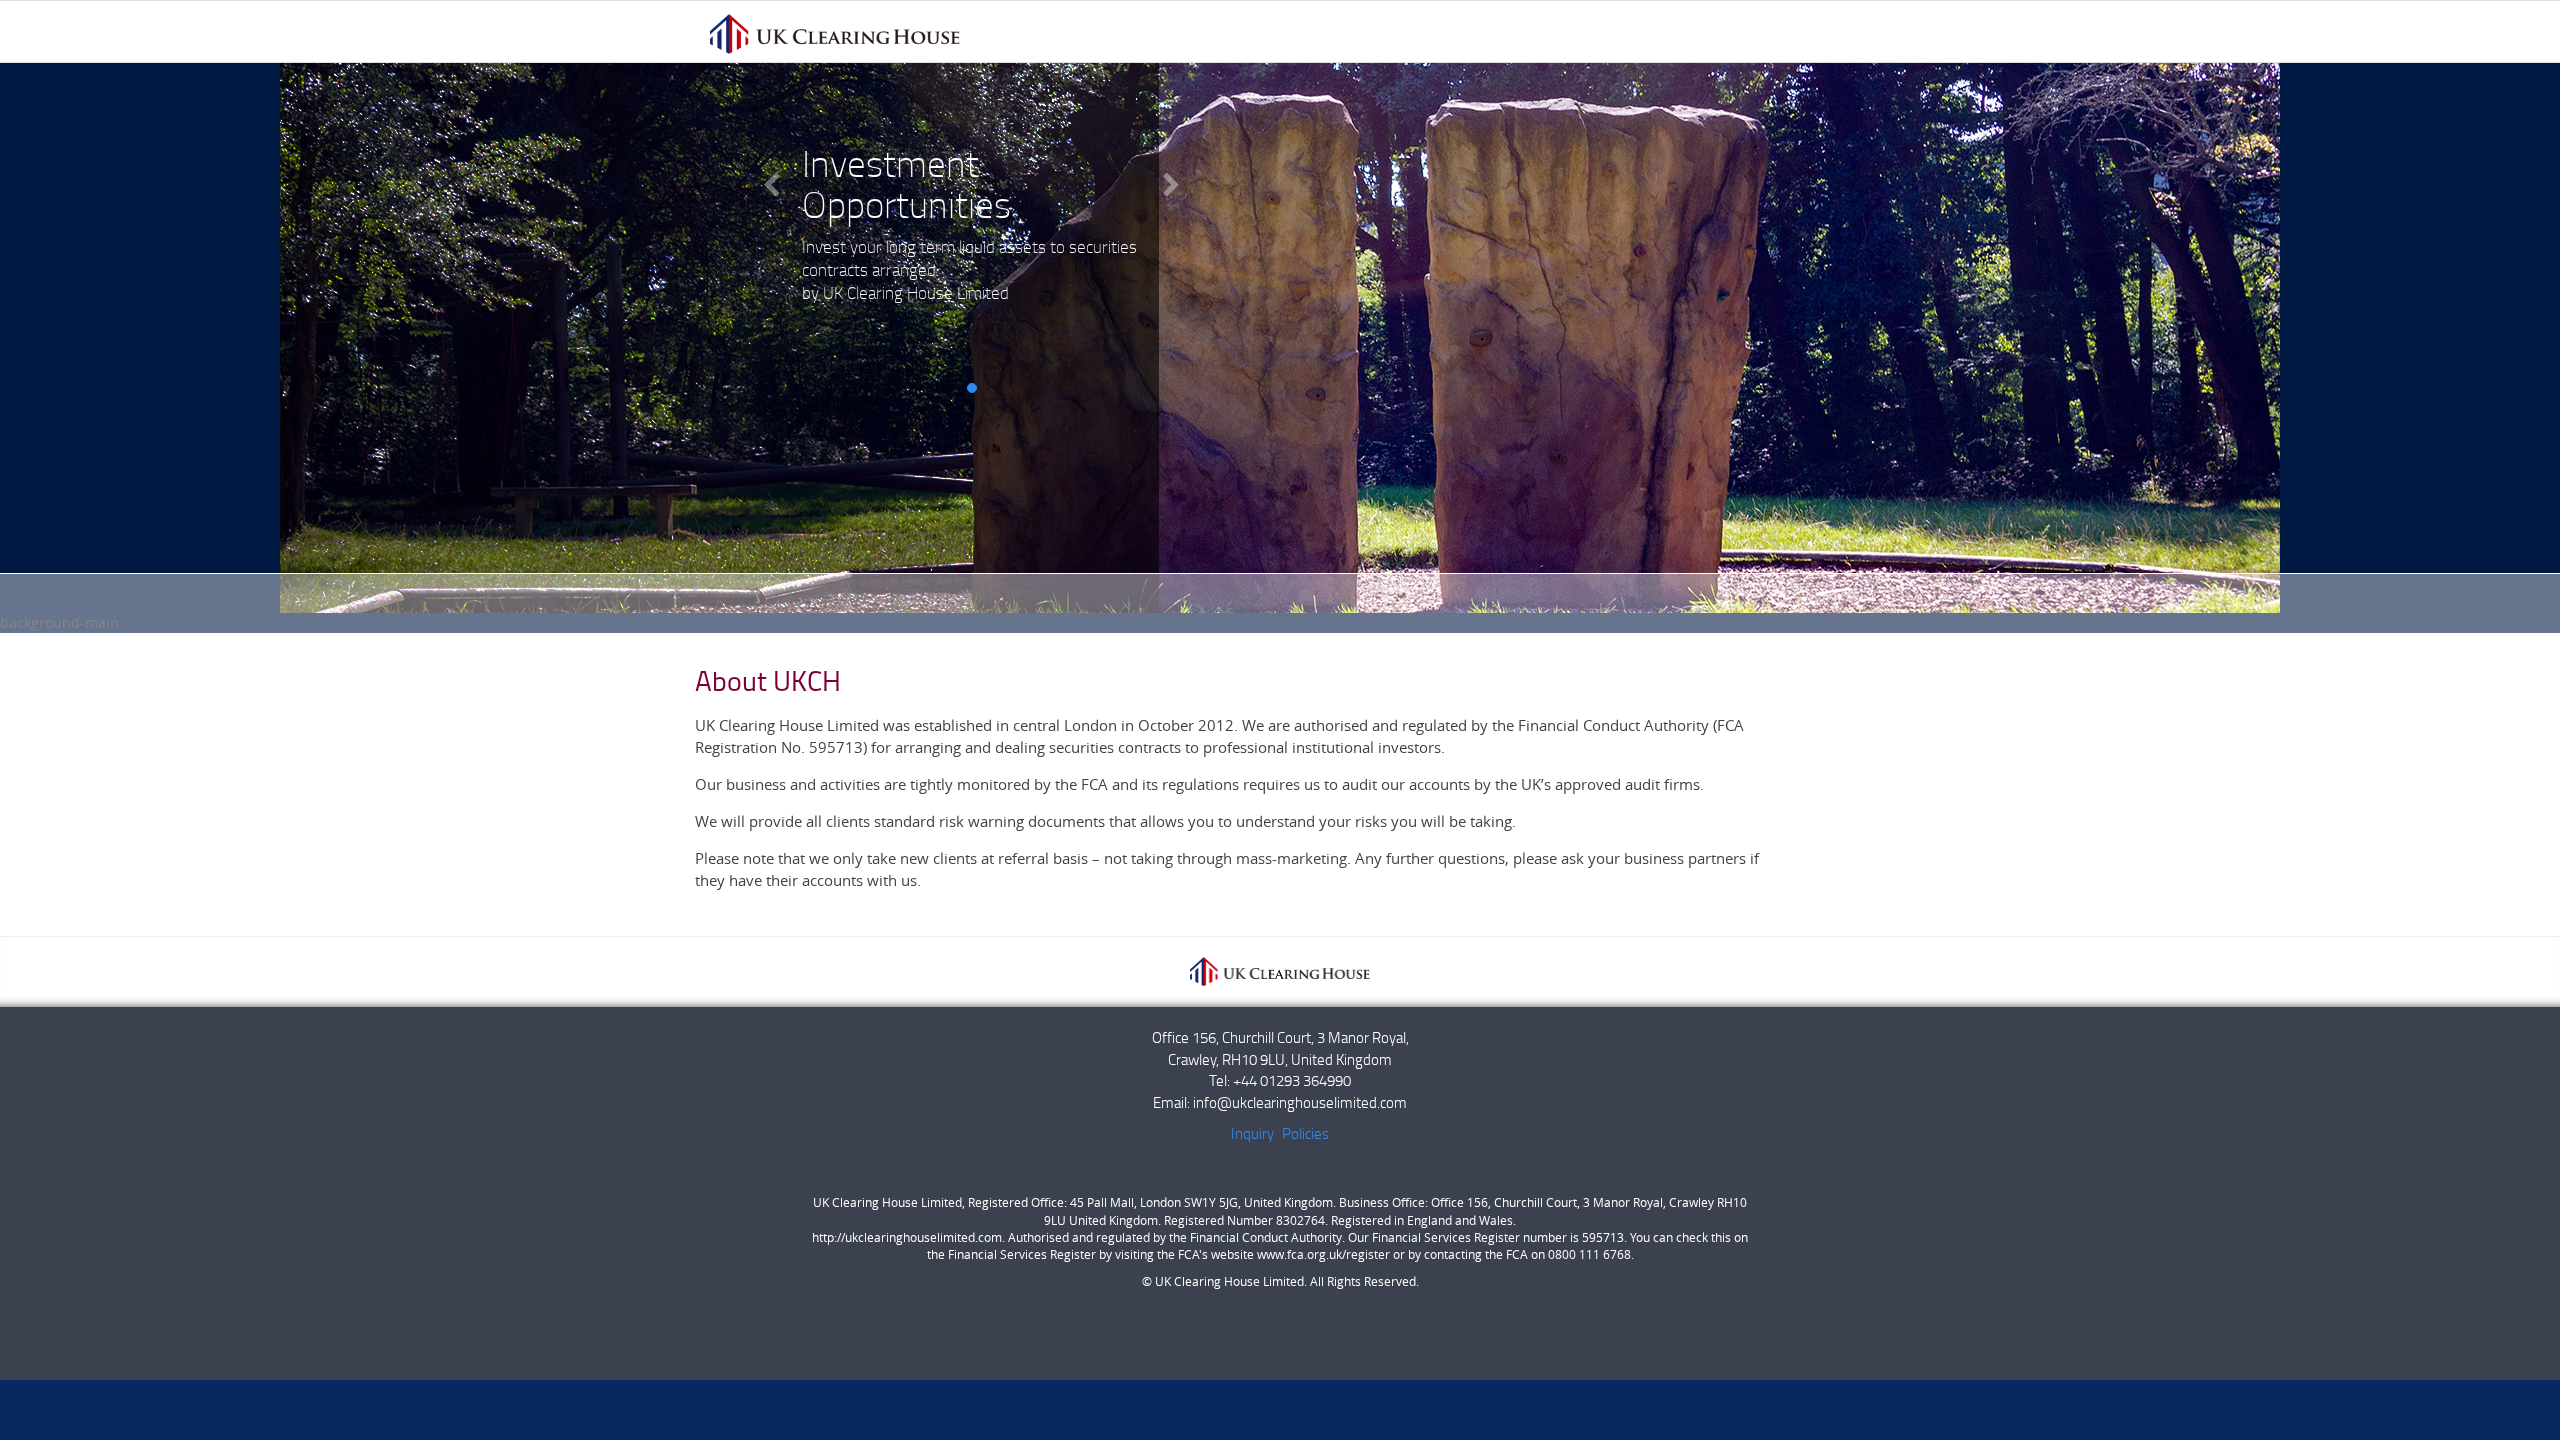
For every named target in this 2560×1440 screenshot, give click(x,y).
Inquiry (1252, 1133)
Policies (1305, 1133)
